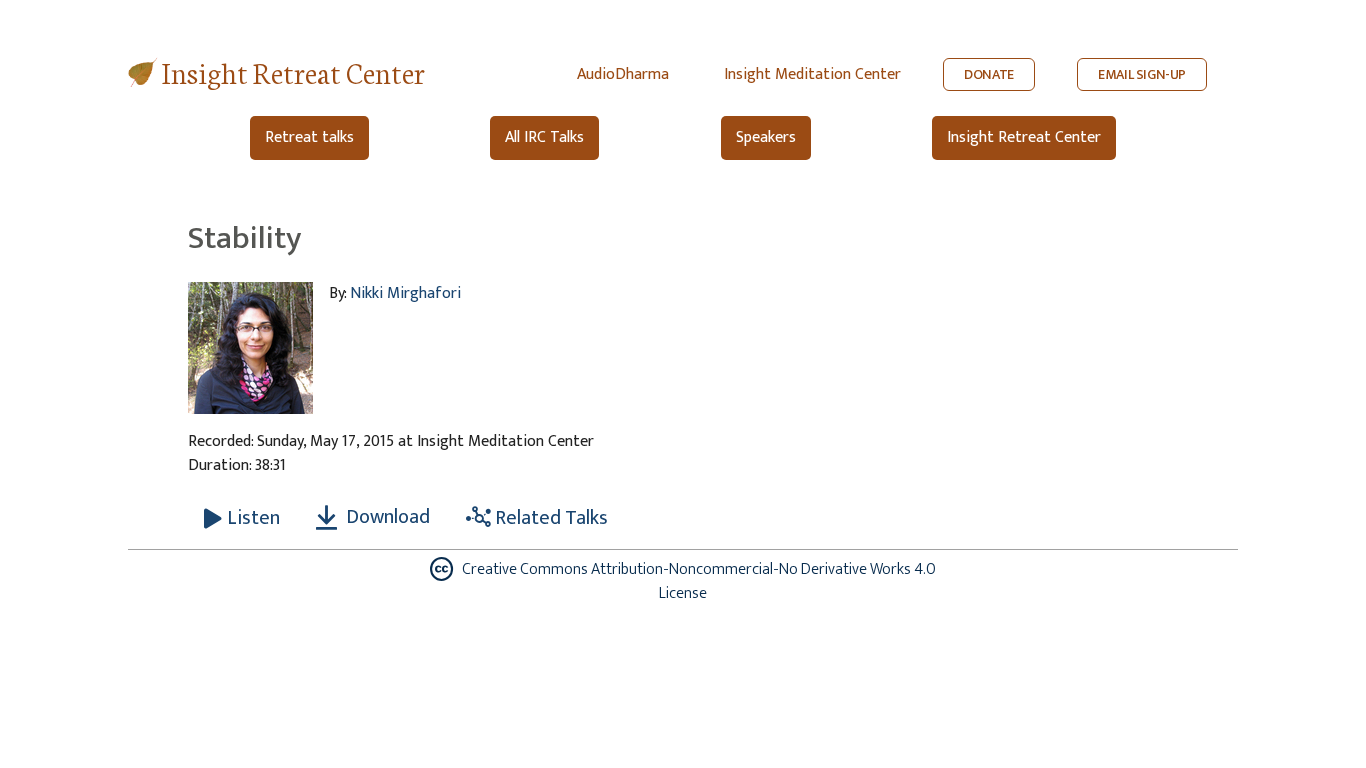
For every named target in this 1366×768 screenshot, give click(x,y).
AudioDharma (623, 74)
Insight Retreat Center (293, 71)
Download (386, 517)
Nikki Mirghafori (405, 293)
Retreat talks (309, 137)
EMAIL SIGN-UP (1142, 74)
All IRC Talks (544, 137)
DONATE (989, 74)
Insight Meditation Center (812, 74)
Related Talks (549, 518)
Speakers (766, 137)
